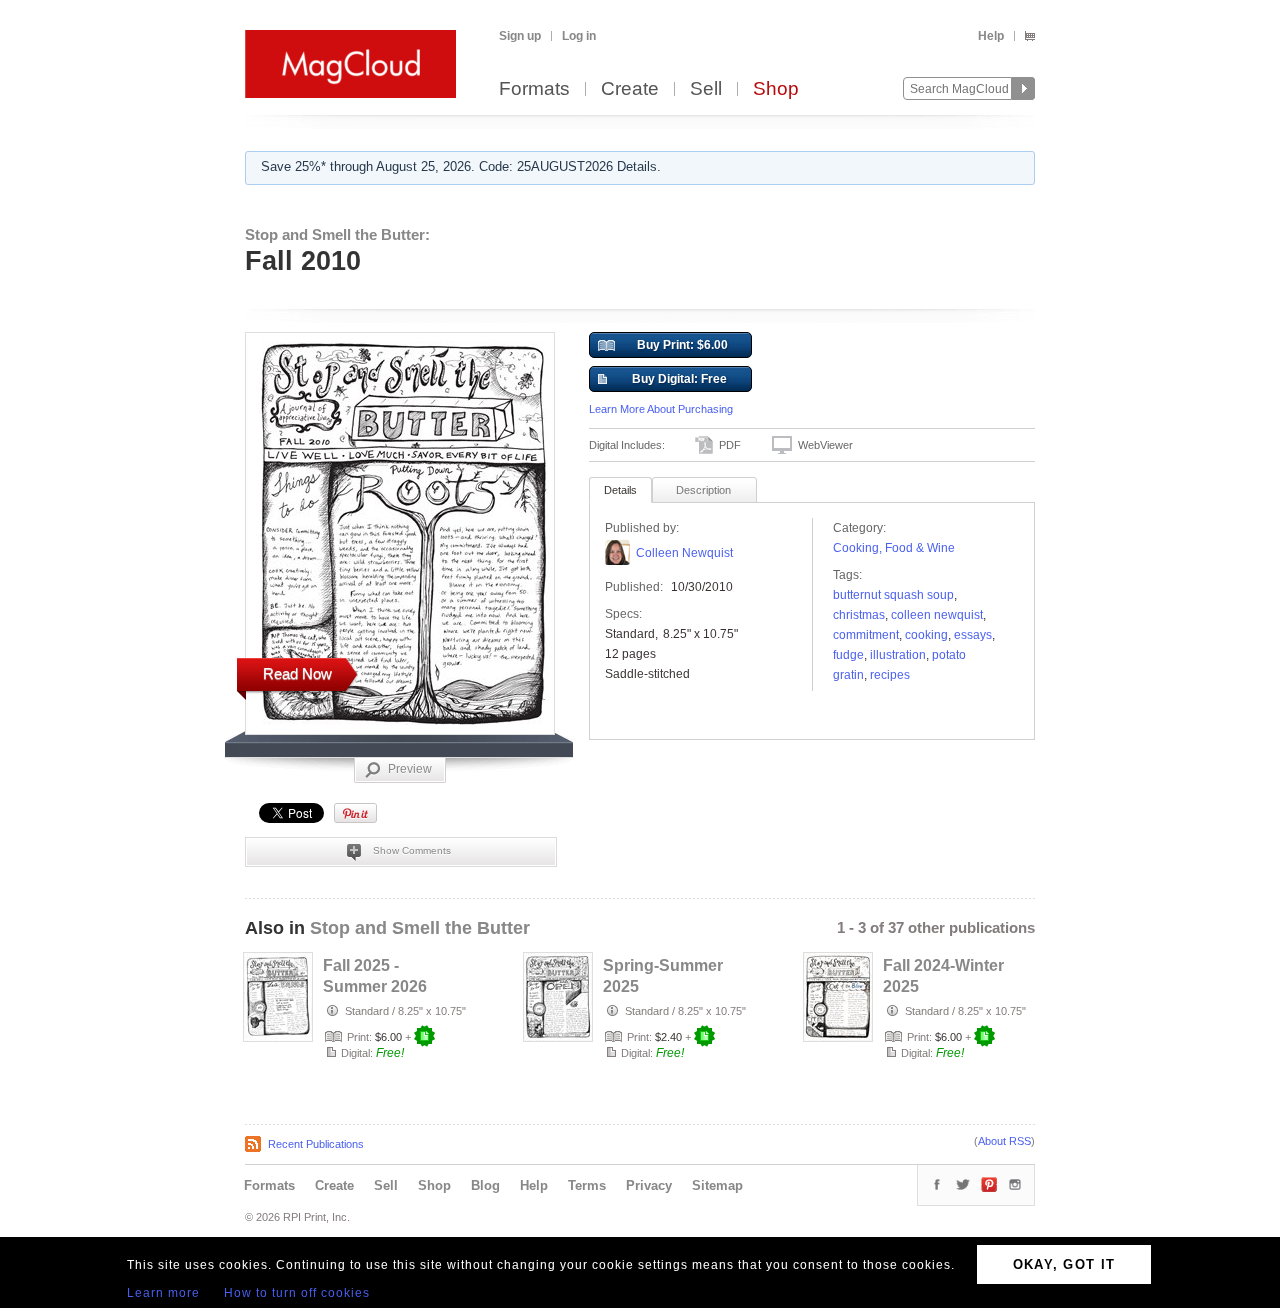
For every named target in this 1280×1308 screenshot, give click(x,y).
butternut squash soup (893, 595)
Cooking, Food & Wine (894, 548)
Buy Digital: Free (679, 379)
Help (991, 36)
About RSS (1004, 1141)
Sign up (520, 36)
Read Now (297, 673)
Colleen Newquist (684, 553)
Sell (706, 89)
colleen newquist (937, 615)
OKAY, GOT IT (1064, 1264)
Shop (776, 89)
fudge (848, 655)
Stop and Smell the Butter (420, 928)
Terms (587, 1185)
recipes (890, 675)
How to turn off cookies (297, 1293)
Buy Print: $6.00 (682, 345)
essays (973, 635)
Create (630, 89)
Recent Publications (316, 1144)
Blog (485, 1185)
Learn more (163, 1293)
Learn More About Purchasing (661, 409)
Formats (534, 89)
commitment (866, 635)
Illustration (898, 655)
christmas (859, 615)
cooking (926, 635)
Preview (410, 769)
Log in (579, 36)
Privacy (649, 1185)
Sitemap (717, 1185)
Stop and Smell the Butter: (337, 234)
